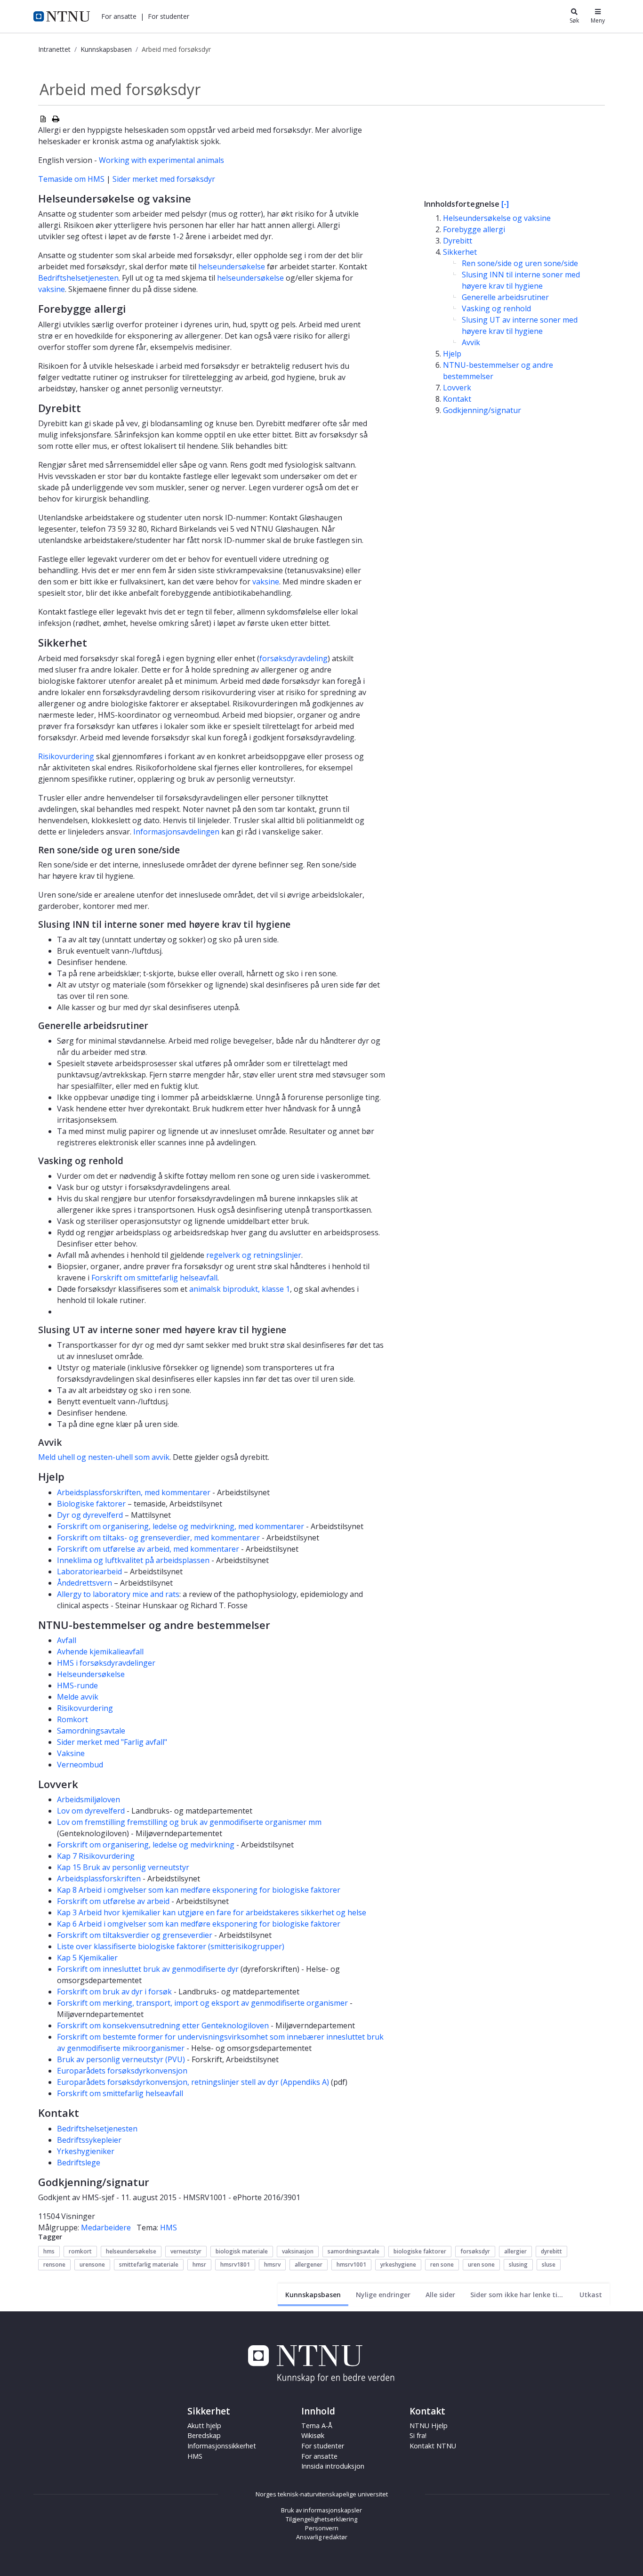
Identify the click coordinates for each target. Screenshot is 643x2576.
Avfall (67, 1640)
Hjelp (452, 354)
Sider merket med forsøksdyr (164, 179)
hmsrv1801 (235, 2264)
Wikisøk (313, 2435)
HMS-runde (77, 1685)
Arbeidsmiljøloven (88, 1799)
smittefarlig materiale (149, 2264)
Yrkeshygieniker (86, 2151)
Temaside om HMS (71, 179)
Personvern (322, 2528)
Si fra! (418, 2435)
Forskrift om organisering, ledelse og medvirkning (146, 1845)
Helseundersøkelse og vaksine (497, 218)
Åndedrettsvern (84, 1583)
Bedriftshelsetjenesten (78, 278)
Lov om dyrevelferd (91, 1811)
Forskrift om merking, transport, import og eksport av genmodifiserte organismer (202, 2003)
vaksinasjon (298, 2251)
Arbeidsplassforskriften (100, 1879)
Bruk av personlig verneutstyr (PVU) (121, 2059)
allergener (309, 2264)
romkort (80, 2251)
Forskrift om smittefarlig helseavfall (154, 1278)
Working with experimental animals (161, 160)
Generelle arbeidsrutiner (505, 297)
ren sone (442, 2264)
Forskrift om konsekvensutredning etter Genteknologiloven (163, 2025)
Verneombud (80, 1765)
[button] (119, 16)
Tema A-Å (317, 2426)
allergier (515, 2251)
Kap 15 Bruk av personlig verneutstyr (123, 1867)
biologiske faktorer (420, 2251)
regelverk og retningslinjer (254, 1255)
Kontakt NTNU (433, 2446)
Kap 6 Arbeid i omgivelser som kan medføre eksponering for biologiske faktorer (199, 1924)
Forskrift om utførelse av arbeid (113, 1901)
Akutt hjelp (204, 2426)
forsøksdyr (475, 2251)
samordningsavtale (354, 2251)
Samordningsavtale (91, 1731)
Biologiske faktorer (91, 1504)
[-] (505, 204)
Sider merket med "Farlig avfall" (112, 1742)
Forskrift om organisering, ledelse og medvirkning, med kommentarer (181, 1526)
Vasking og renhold (496, 308)
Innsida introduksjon (333, 2466)
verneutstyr (186, 2251)
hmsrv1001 (351, 2264)
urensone (92, 2264)
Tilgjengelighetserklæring (321, 2519)
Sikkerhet (460, 252)
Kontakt (457, 399)
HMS (169, 2228)
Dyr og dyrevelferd (90, 1515)
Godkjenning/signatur (482, 410)
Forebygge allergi (474, 229)
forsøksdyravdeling (293, 658)
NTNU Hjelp (429, 2426)
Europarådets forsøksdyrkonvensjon (122, 2071)
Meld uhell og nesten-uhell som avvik (104, 1457)
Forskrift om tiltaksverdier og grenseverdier (135, 1935)
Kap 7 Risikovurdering (96, 1856)
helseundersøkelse (232, 267)
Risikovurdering (66, 756)
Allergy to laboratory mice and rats (118, 1594)
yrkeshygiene (398, 2264)
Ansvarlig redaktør (322, 2537)
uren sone (481, 2264)
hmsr (199, 2264)
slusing (518, 2264)
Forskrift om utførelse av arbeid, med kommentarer (148, 1549)
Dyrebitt (458, 241)
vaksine (52, 289)
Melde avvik (78, 1697)
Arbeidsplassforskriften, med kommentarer (134, 1492)
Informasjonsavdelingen (176, 832)
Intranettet (54, 49)
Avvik (471, 342)
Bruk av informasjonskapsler (321, 2510)
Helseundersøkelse (91, 1674)
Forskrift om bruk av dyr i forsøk (114, 1992)
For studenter (323, 2446)
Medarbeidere (106, 2228)
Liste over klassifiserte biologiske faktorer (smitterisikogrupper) (171, 1946)
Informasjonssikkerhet (222, 2446)
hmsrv (272, 2264)
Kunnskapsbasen (106, 49)
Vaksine (71, 1753)
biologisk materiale (242, 2251)
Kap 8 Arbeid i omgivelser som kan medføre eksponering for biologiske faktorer (199, 1890)
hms (49, 2251)
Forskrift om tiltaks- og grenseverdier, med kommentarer (158, 1538)
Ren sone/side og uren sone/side (520, 263)
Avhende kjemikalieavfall (100, 1652)
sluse (549, 2264)
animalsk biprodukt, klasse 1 (240, 1289)
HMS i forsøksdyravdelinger (106, 1663)
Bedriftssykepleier (89, 2140)
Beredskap (204, 2435)
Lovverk (457, 388)
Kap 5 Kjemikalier (87, 1958)
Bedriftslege (79, 2163)
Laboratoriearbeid (89, 1572)
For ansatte (319, 2456)
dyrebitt (551, 2251)
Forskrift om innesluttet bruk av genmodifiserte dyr (148, 1969)
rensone (54, 2264)
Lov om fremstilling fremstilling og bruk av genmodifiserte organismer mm (189, 1822)
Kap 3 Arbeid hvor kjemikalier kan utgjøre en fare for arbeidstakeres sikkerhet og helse (212, 1912)
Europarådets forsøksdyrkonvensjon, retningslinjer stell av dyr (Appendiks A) (193, 2082)
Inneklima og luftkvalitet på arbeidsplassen (133, 1560)
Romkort (72, 1719)
